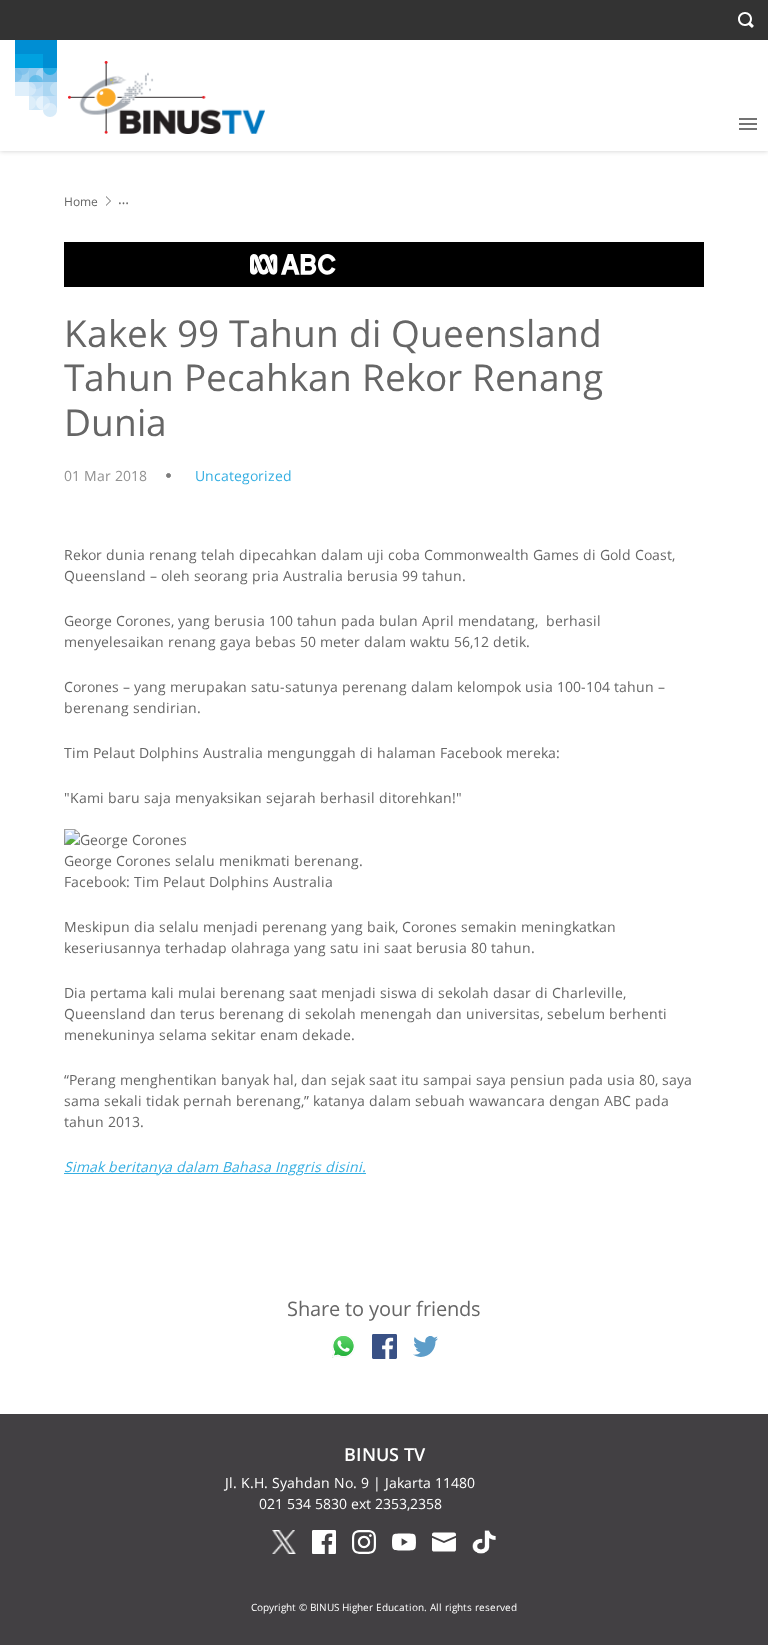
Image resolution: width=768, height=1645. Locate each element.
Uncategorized (243, 475)
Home (81, 201)
